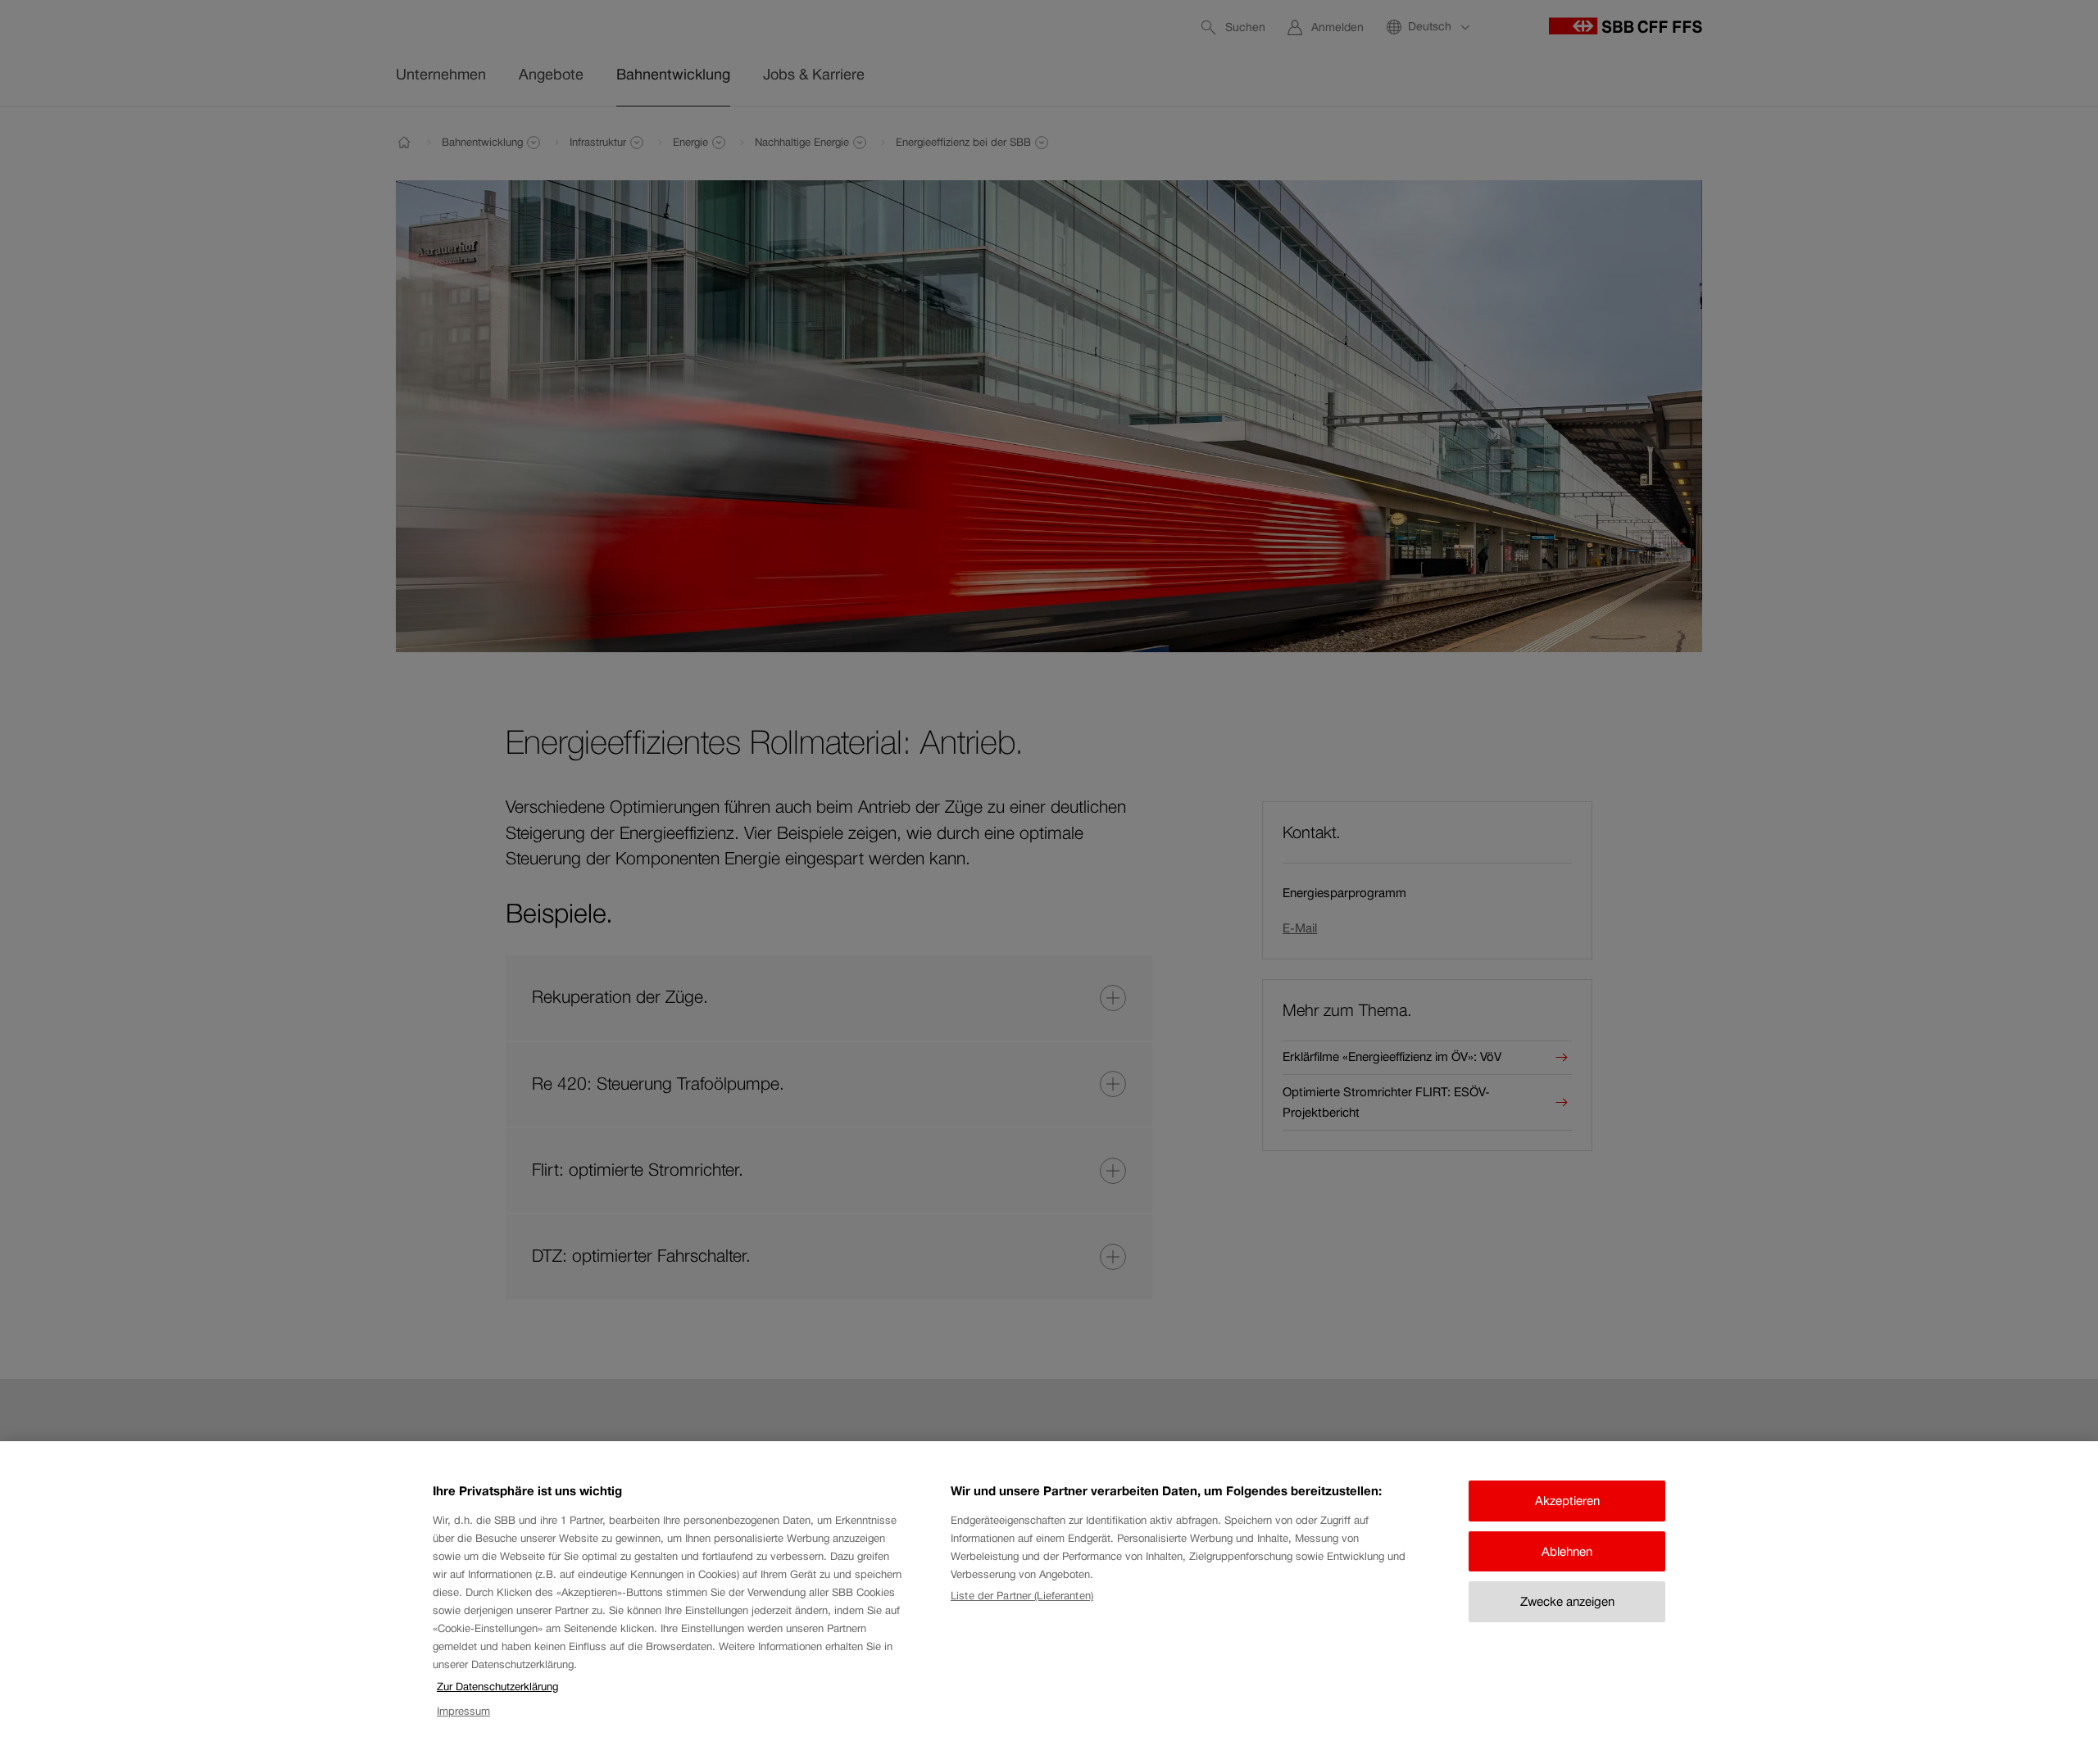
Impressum (463, 1712)
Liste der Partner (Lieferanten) (1022, 1596)
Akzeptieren (1567, 1501)
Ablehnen (1567, 1551)
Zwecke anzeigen (1567, 1601)
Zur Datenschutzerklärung (497, 1687)
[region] (1049, 1603)
